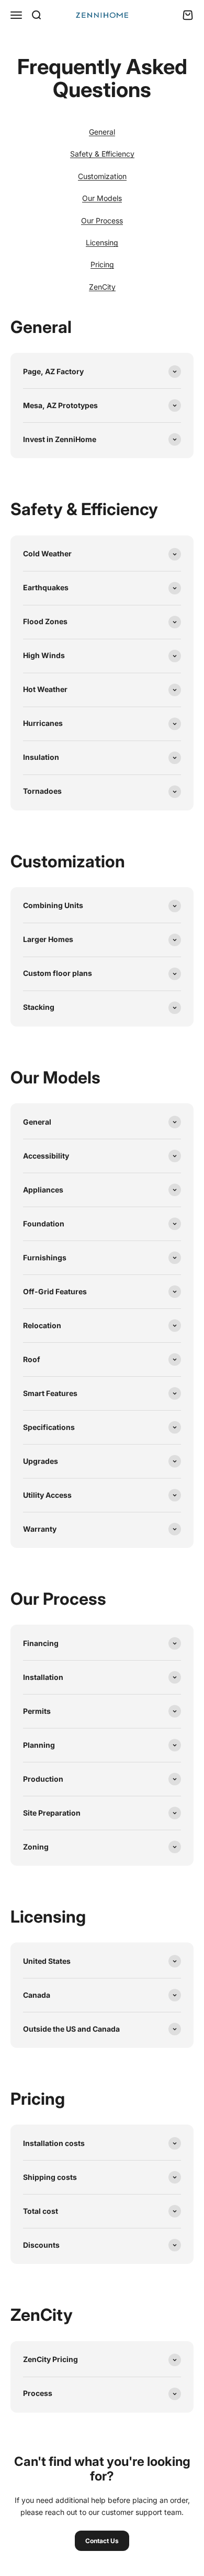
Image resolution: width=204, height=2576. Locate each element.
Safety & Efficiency (102, 154)
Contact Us (102, 2541)
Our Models (102, 198)
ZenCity (102, 287)
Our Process (102, 220)
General (102, 132)
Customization (102, 176)
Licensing (102, 242)
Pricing (102, 264)
